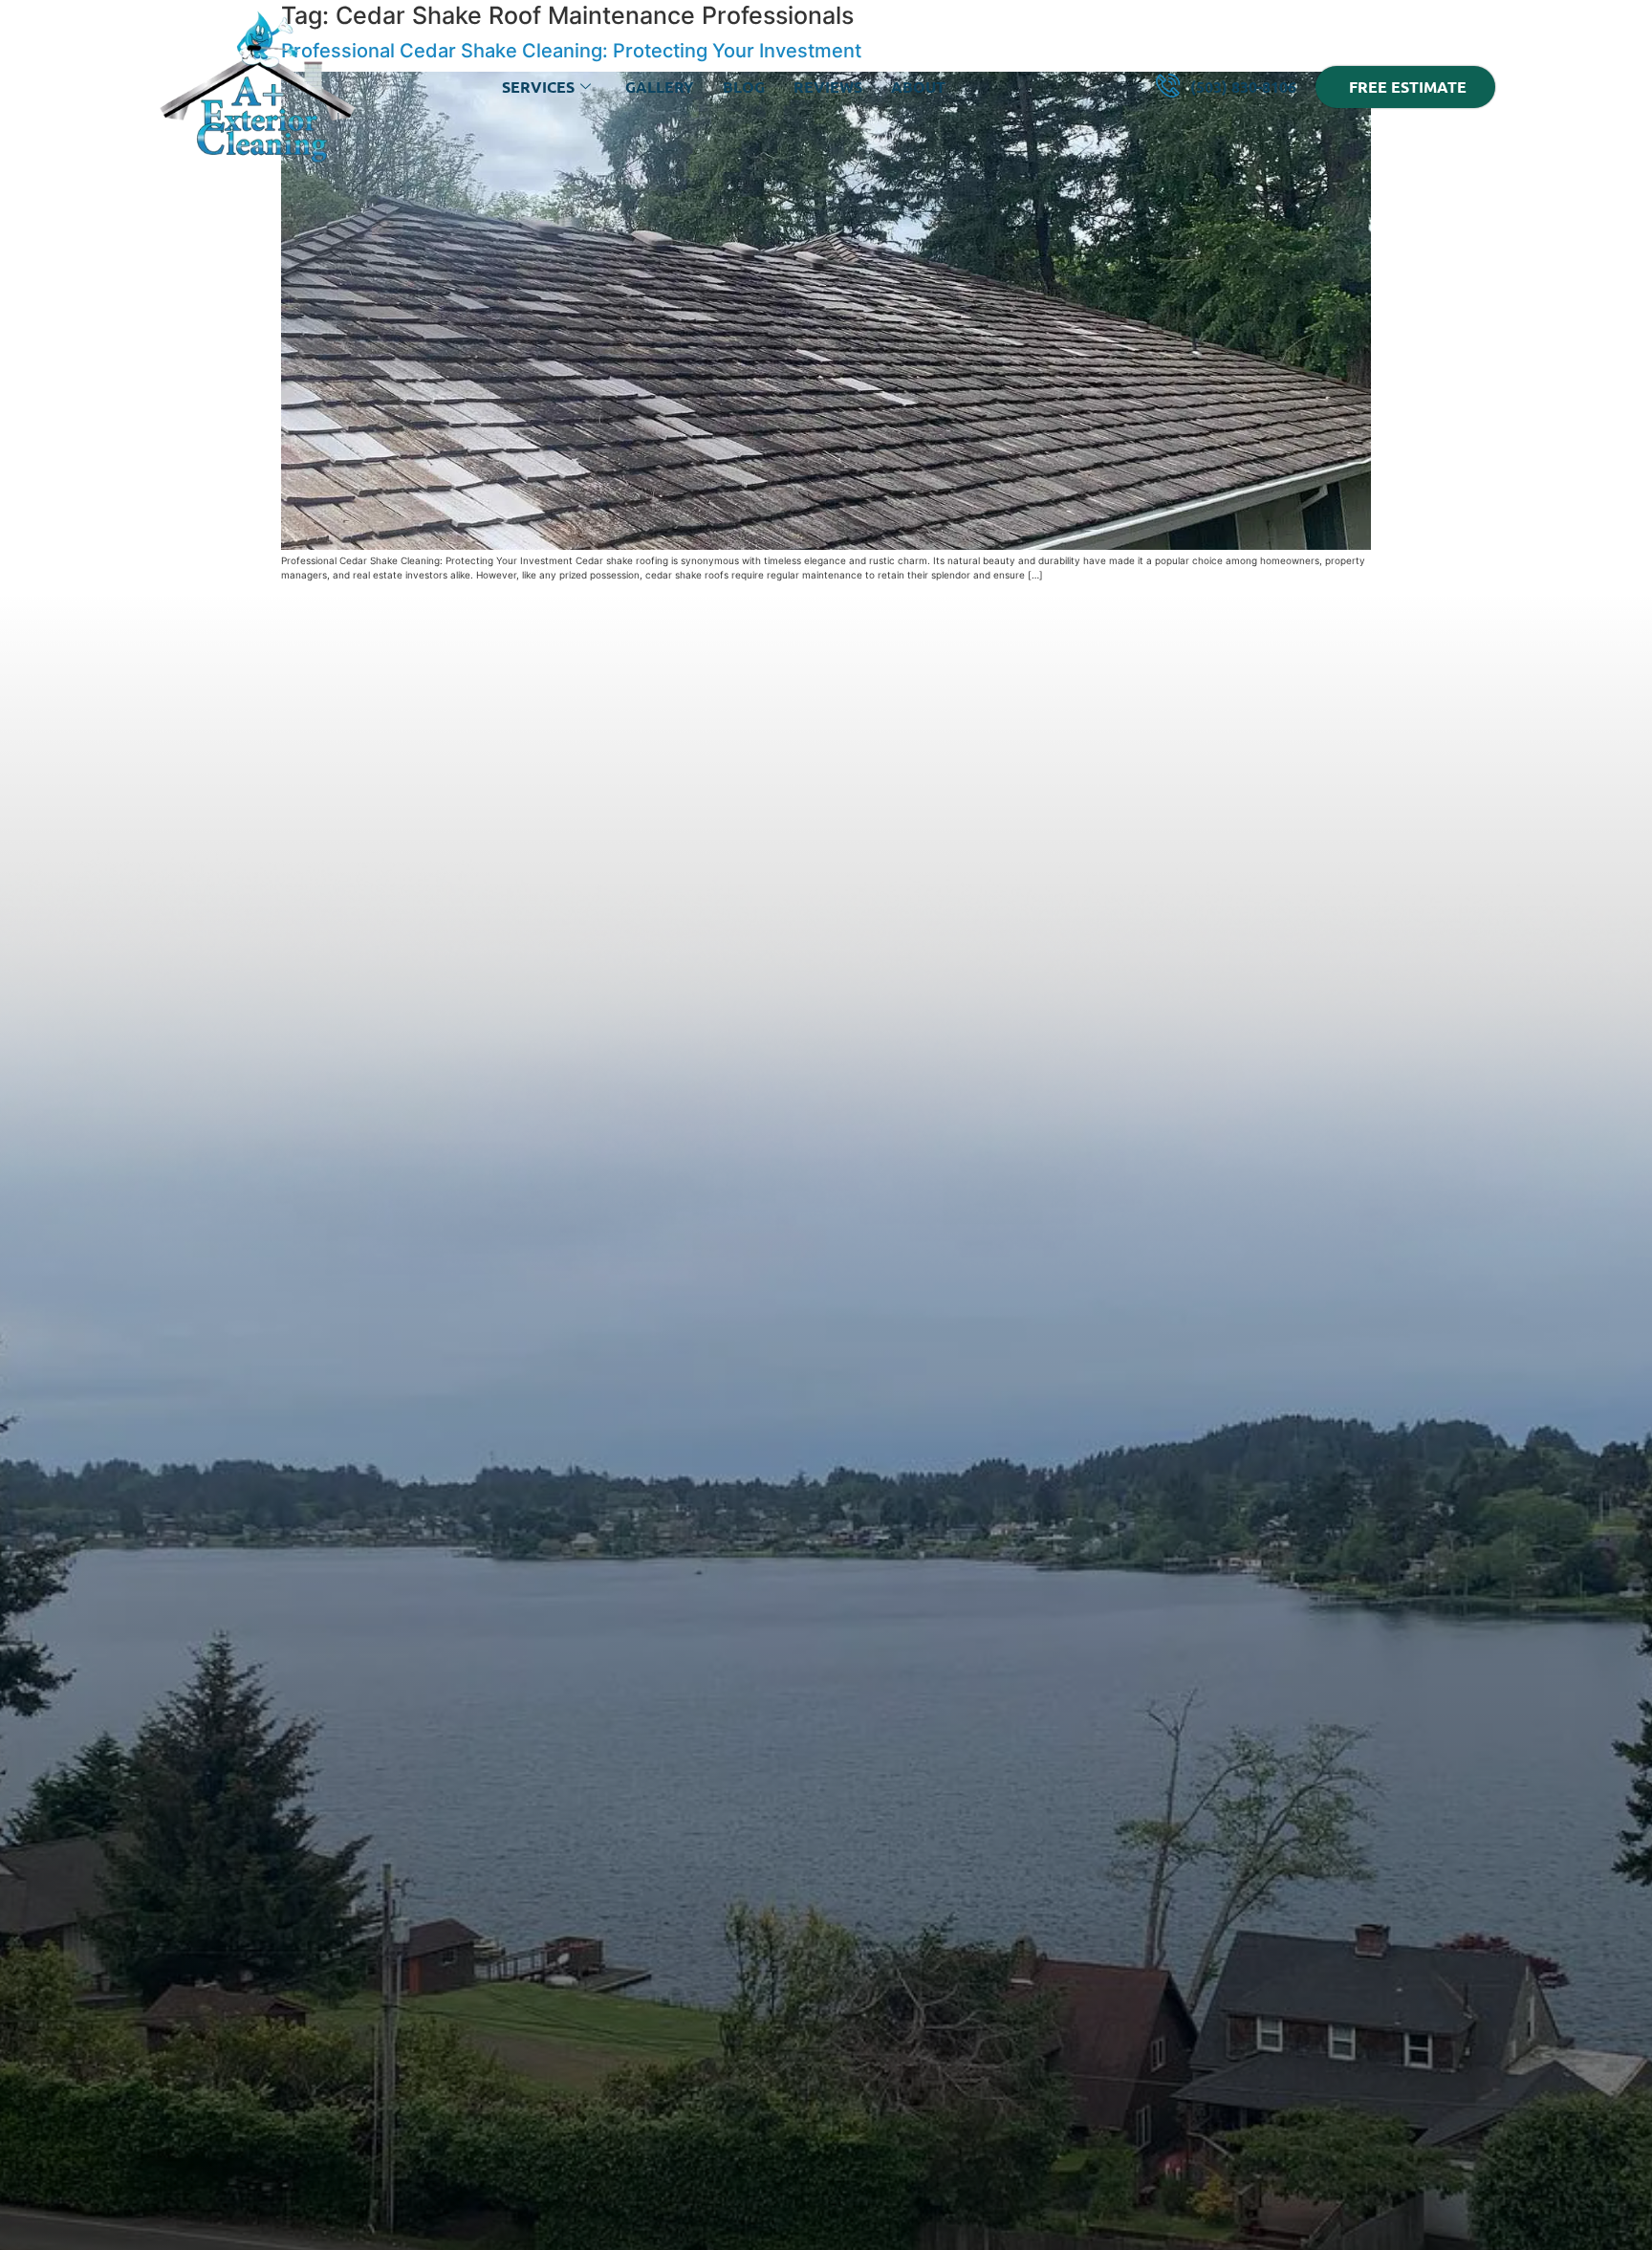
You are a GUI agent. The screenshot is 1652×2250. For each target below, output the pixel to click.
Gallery (660, 87)
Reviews (828, 87)
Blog (744, 87)
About (918, 87)
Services (538, 87)
